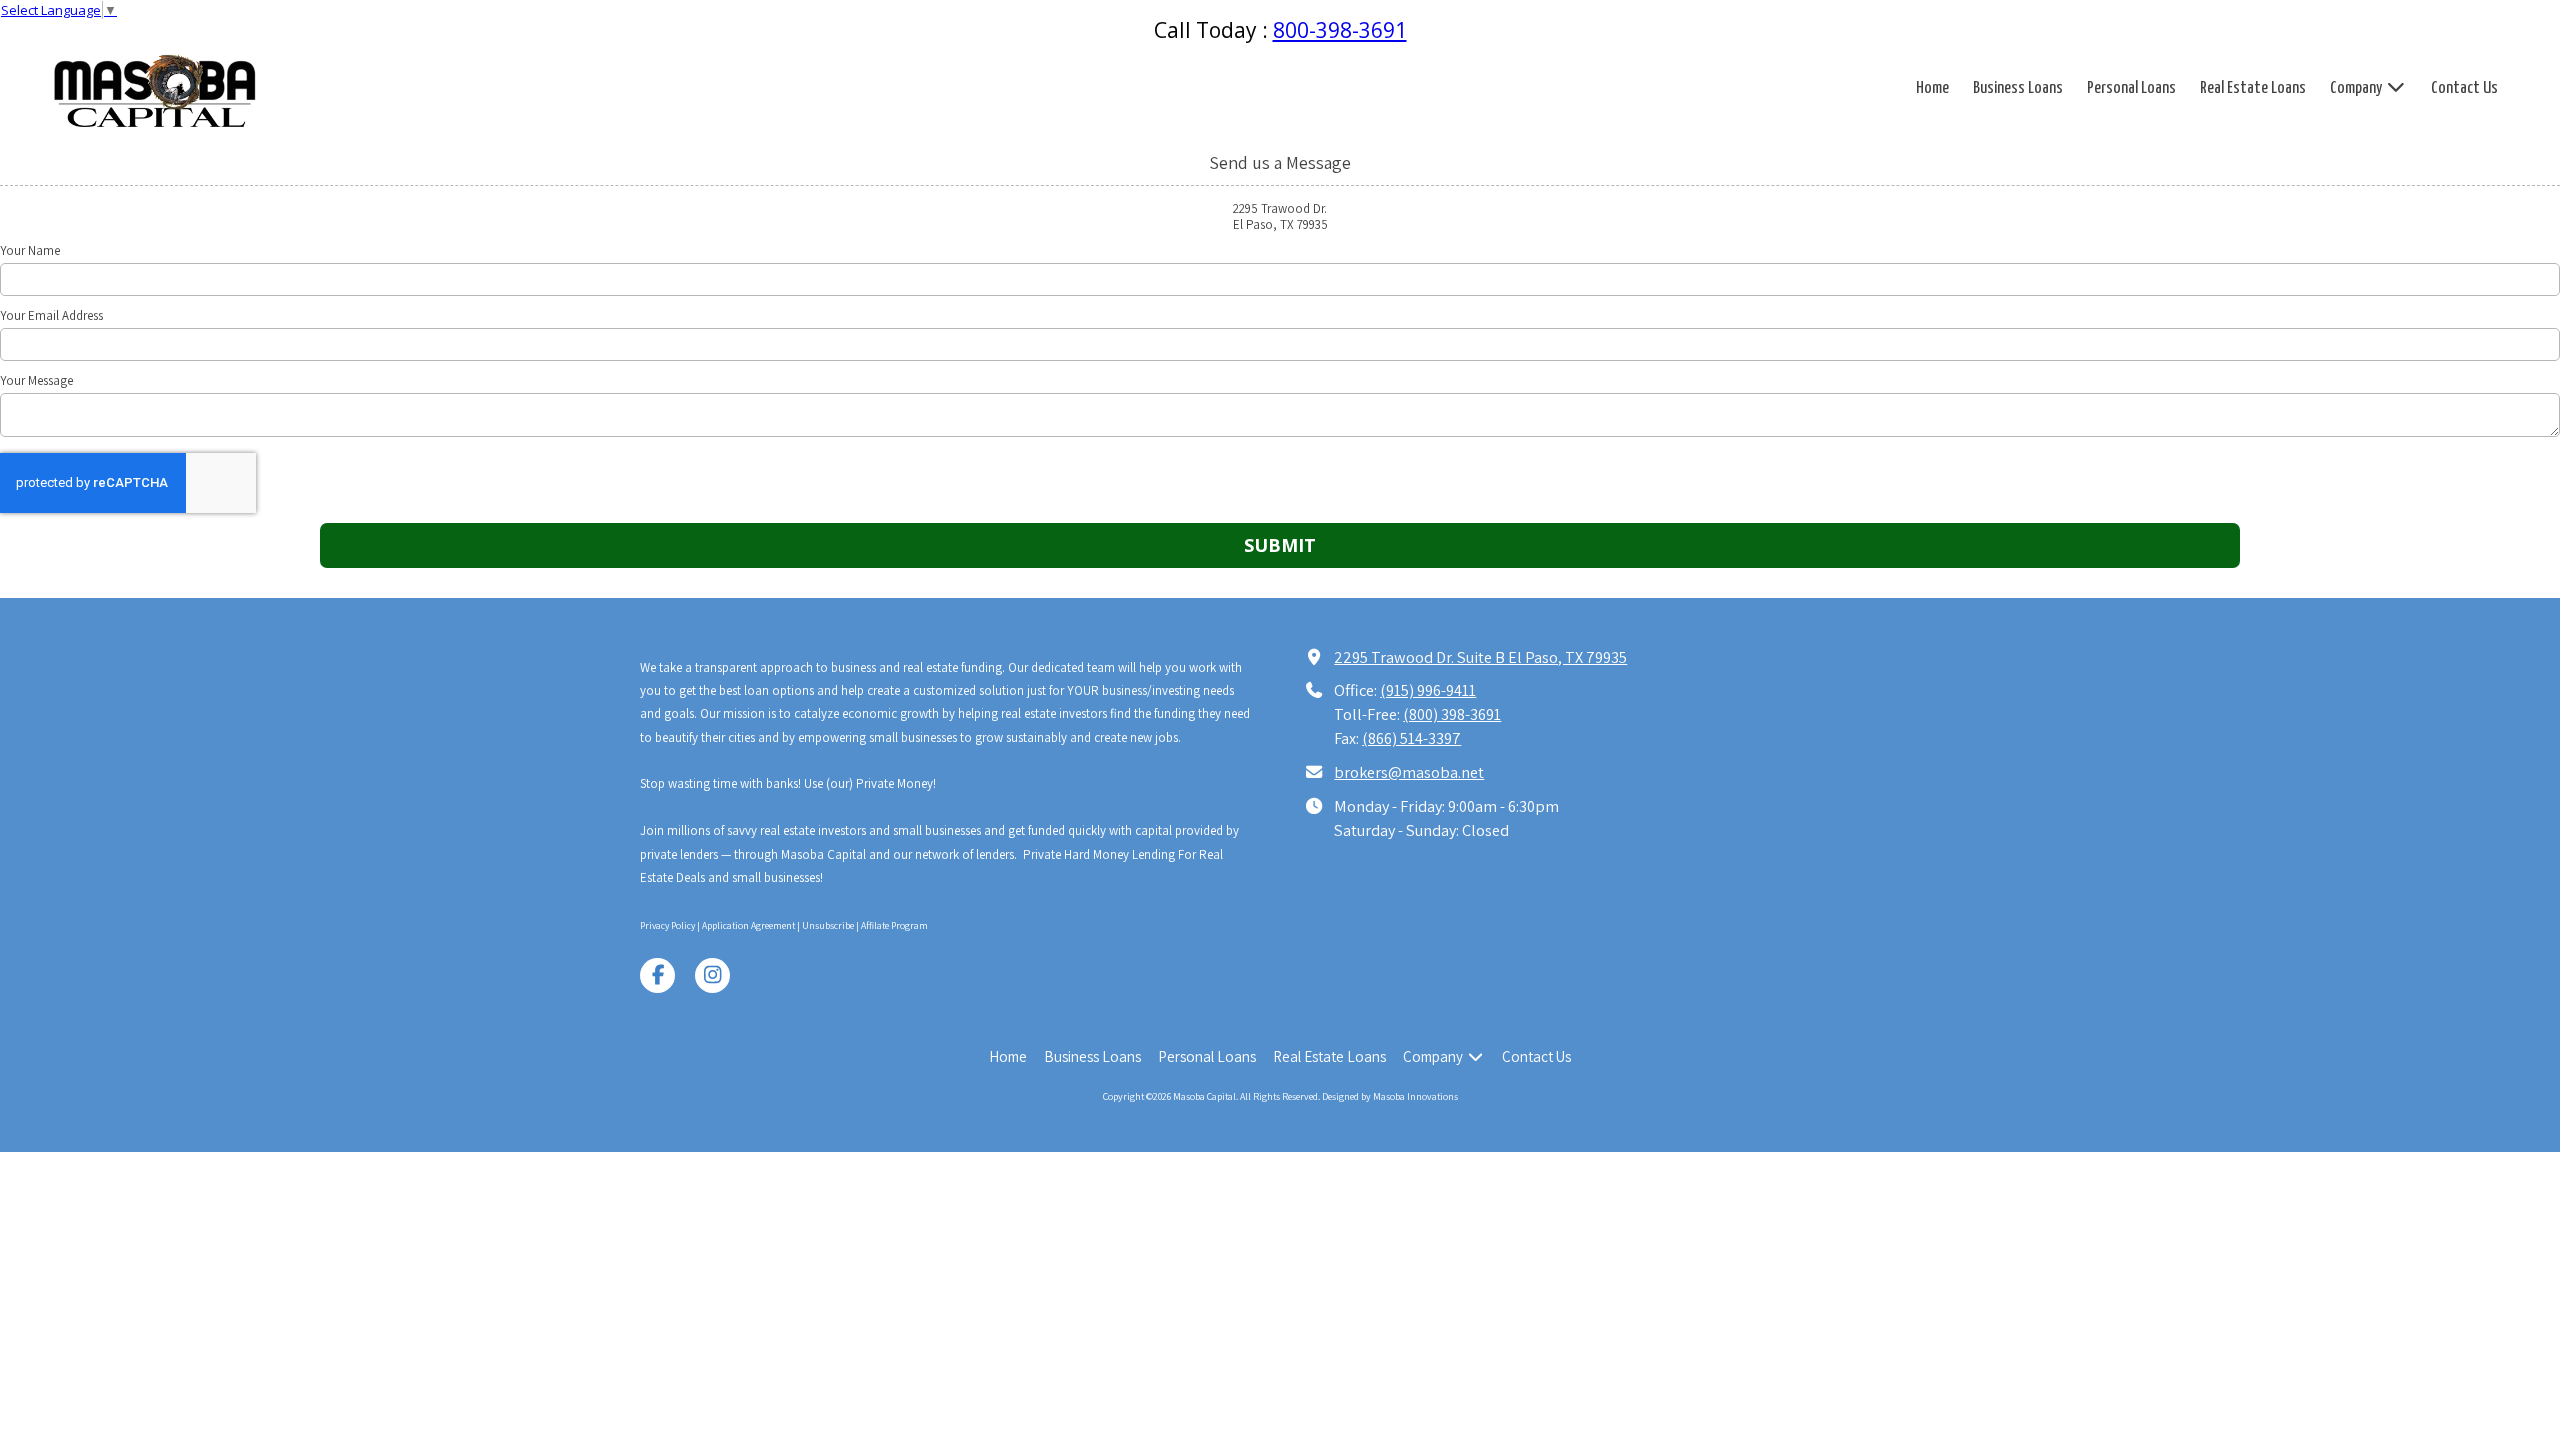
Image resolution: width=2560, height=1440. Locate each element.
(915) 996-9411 (1428, 690)
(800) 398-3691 (1452, 714)
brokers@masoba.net (1409, 772)
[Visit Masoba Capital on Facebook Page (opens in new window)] (657, 975)
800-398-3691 (1340, 30)
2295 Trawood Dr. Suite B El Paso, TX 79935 (1480, 657)
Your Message (36, 381)
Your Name (30, 251)
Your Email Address (51, 316)
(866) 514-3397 (1411, 738)
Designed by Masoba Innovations (1390, 1096)
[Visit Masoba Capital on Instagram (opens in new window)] (712, 975)
